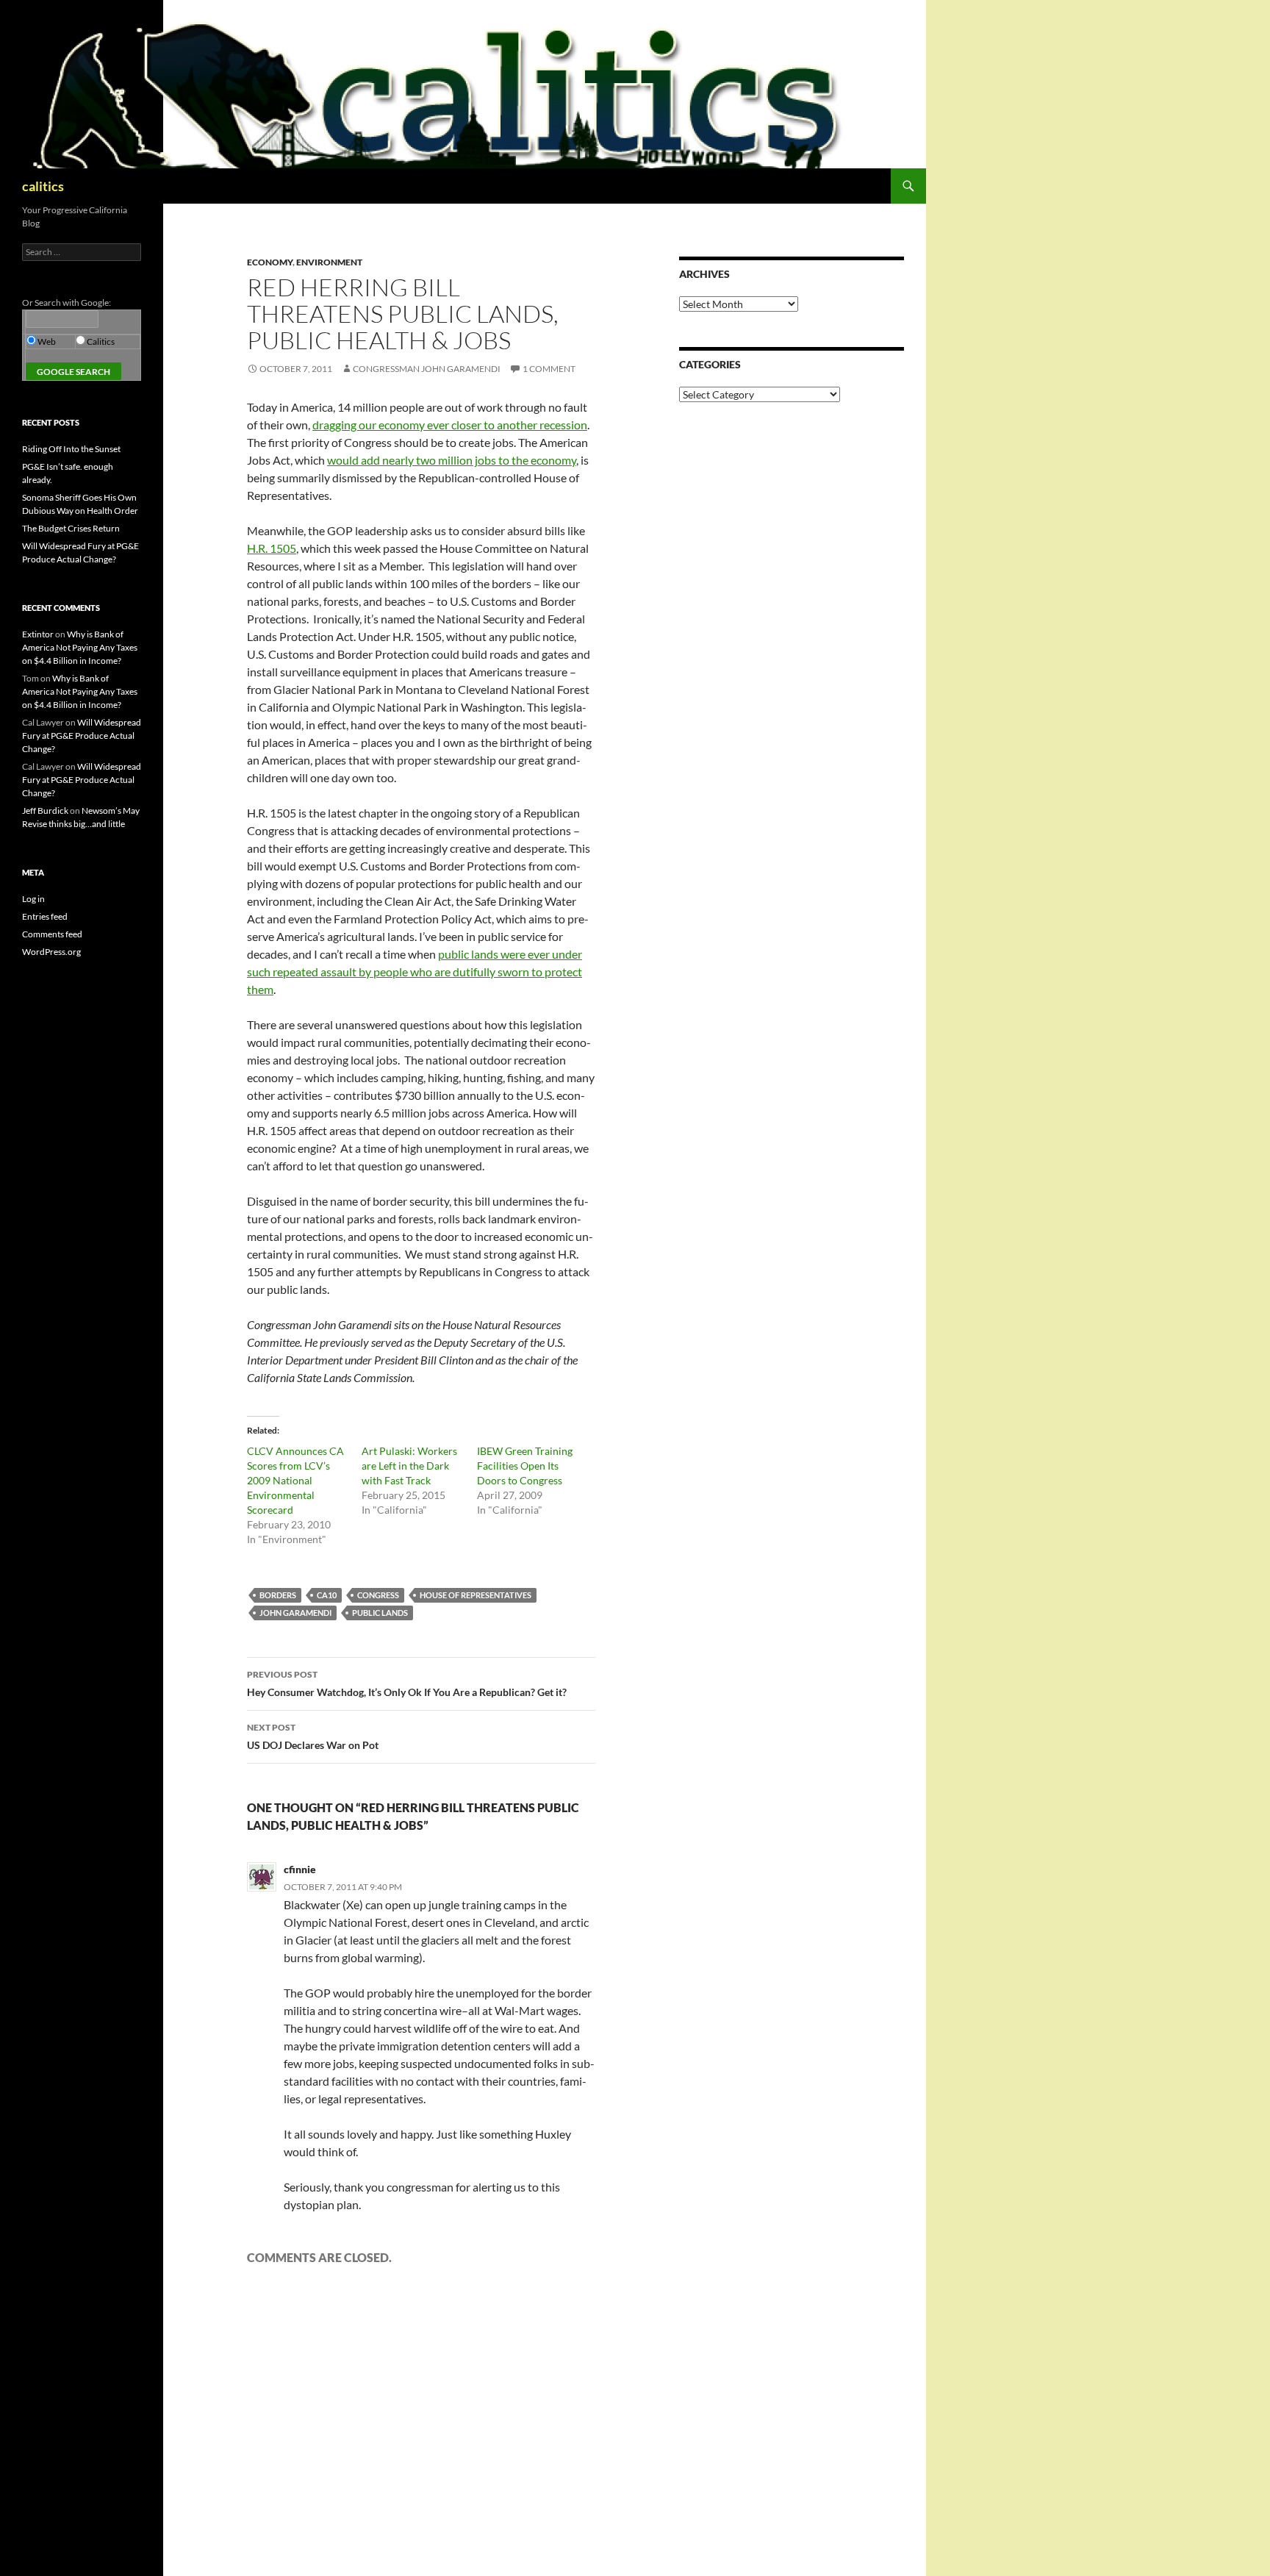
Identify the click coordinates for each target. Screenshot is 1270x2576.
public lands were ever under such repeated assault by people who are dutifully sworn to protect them (415, 972)
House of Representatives (476, 1595)
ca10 (327, 1595)
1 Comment (549, 369)
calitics (43, 186)
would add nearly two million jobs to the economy (452, 460)
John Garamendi (295, 1613)
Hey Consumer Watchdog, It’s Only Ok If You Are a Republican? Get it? (407, 1684)
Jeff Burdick (45, 811)
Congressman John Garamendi (427, 369)
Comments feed (52, 934)
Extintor (38, 634)
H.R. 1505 (272, 548)
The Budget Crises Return (71, 528)
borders (278, 1595)
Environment (329, 262)
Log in (33, 899)
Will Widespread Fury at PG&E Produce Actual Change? (82, 736)
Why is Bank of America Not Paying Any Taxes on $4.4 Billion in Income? (80, 647)
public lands (380, 1613)
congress (378, 1595)
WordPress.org (51, 952)
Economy (270, 262)
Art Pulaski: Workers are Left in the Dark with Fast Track (409, 1466)
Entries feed (45, 916)
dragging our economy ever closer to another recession (450, 425)
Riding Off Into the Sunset (71, 449)
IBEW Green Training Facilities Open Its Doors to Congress (525, 1466)
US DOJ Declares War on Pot (313, 1736)
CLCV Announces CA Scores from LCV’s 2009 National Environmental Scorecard (295, 1480)
